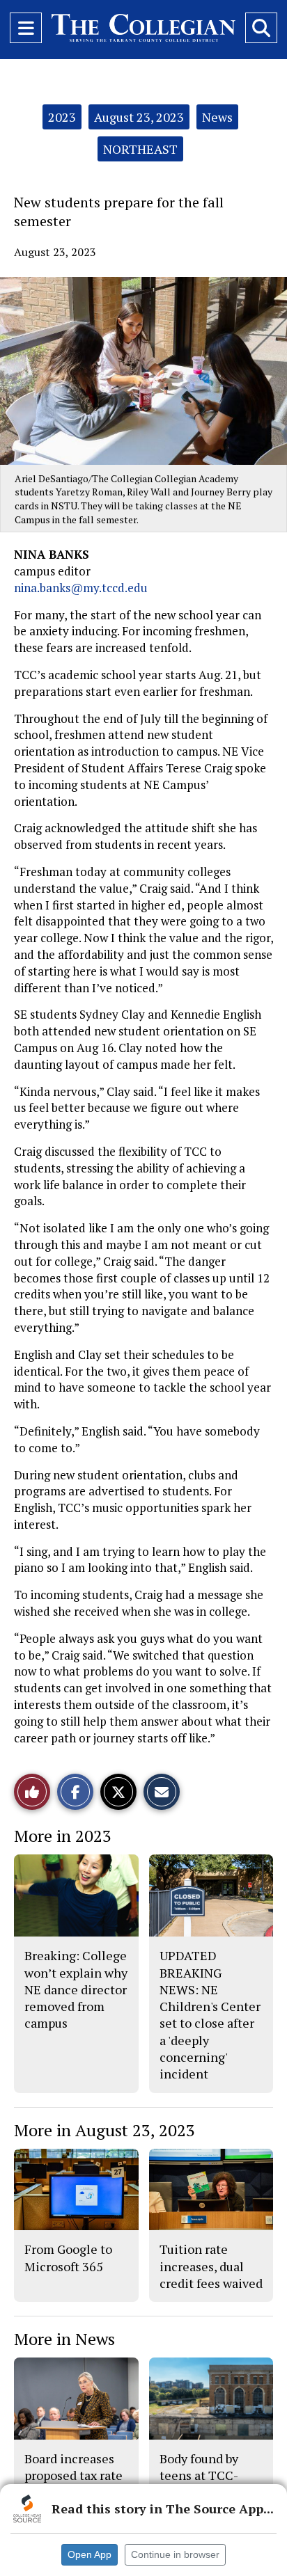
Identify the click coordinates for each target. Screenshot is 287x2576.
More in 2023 (63, 1836)
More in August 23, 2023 (104, 2130)
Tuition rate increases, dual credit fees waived (211, 2266)
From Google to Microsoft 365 (68, 2257)
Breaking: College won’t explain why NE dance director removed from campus (76, 1989)
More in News (64, 2339)
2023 (62, 117)
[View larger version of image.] (143, 371)
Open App (90, 2554)
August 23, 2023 (139, 117)
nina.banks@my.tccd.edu (81, 588)
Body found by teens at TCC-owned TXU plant (209, 2475)
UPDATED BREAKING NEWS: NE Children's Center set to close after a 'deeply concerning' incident (210, 2014)
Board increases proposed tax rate (73, 2467)
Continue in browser (175, 2554)
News (217, 117)
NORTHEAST (140, 149)
